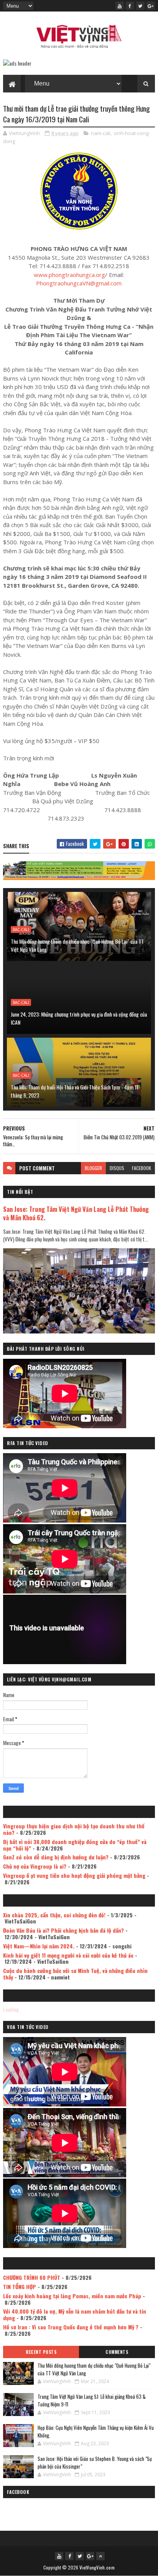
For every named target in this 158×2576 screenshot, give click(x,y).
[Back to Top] (100, 2556)
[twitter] (140, 6)
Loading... (13, 2009)
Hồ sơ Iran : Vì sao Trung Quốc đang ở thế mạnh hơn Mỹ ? (71, 2327)
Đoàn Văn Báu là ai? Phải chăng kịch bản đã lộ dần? (63, 1930)
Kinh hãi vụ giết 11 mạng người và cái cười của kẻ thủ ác (68, 1955)
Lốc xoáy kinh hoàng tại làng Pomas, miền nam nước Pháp (72, 2296)
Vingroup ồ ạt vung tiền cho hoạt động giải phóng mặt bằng (74, 1875)
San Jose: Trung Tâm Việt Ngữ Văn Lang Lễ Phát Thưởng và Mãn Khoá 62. (76, 1213)
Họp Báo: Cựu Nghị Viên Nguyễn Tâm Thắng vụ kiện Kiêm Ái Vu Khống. (96, 2431)
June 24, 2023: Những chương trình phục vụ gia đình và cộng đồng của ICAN (79, 1018)
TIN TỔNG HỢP (20, 2287)
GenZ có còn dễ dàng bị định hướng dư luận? (56, 1857)
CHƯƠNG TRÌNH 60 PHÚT (32, 2277)
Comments (117, 2352)
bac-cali (21, 930)
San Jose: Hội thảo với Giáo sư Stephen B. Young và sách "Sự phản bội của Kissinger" (95, 2462)
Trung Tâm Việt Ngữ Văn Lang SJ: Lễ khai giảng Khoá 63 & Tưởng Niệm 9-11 (92, 2400)
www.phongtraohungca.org (69, 275)
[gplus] (151, 6)
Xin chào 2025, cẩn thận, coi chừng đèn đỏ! (54, 1915)
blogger (93, 1168)
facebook (142, 1168)
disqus (117, 1168)
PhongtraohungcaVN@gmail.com (79, 283)
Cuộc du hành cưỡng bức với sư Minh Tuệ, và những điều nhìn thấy (75, 1974)
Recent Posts (41, 2352)
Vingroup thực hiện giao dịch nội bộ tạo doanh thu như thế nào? (74, 1829)
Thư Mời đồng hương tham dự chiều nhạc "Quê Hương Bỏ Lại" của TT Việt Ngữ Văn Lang (77, 945)
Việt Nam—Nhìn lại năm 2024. (39, 1946)
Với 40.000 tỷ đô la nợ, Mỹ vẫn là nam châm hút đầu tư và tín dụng (75, 2314)
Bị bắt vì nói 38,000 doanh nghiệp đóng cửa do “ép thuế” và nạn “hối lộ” (75, 1845)
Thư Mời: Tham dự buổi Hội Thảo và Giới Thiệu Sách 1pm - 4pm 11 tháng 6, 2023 (75, 1091)
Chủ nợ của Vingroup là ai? (35, 1866)
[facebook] (130, 6)
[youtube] (120, 6)
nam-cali (101, 133)
